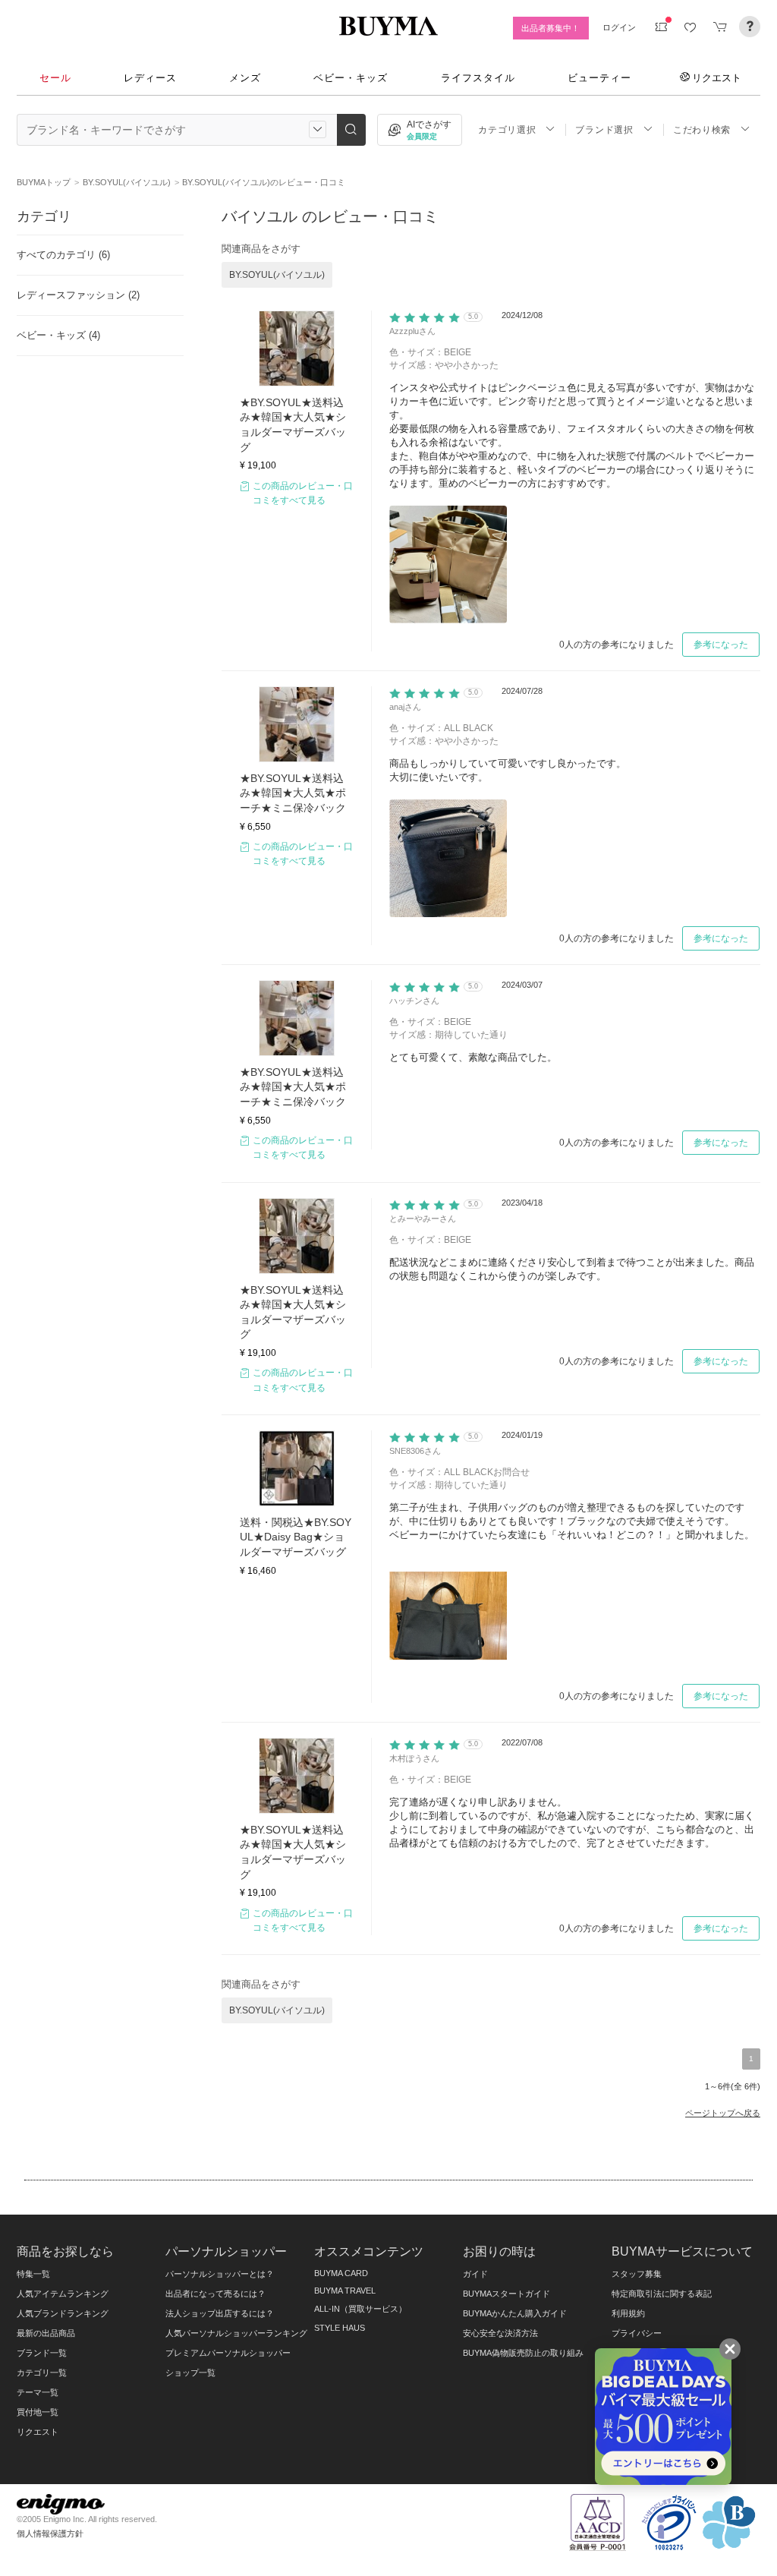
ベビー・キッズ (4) (58, 335)
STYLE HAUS (340, 2328)
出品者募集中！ (551, 28)
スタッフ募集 (637, 2274)
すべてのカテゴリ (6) (63, 255)
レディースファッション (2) (78, 295)
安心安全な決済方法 (500, 2333)
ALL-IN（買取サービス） (360, 2309)
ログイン (619, 27)
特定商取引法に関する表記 (662, 2294)
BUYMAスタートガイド (506, 2294)
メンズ (245, 78)
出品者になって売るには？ (215, 2294)
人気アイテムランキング (63, 2294)
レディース (150, 78)
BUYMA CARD (341, 2273)
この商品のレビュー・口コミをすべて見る (303, 493)
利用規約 (628, 2313)
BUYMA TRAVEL (345, 2291)
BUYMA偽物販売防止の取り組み (523, 2353)
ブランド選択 (604, 130)
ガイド (475, 2274)
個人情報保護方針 (50, 2533)
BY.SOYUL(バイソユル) (277, 275)
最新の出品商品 (46, 2333)
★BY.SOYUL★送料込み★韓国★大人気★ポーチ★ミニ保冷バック (293, 793)
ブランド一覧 (42, 2353)
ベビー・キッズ (351, 78)
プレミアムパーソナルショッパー (228, 2353)
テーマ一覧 (38, 2392)
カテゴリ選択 (507, 130)
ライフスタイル (478, 78)
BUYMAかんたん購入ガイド (515, 2313)
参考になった (721, 645)
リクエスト (717, 77)
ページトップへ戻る (723, 2113)
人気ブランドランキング (63, 2313)
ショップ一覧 (190, 2373)
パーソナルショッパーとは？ (220, 2274)
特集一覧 (33, 2274)
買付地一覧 (38, 2412)
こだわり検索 (702, 130)
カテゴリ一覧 (42, 2373)
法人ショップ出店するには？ (220, 2313)
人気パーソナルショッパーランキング (236, 2333)
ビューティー (599, 78)
